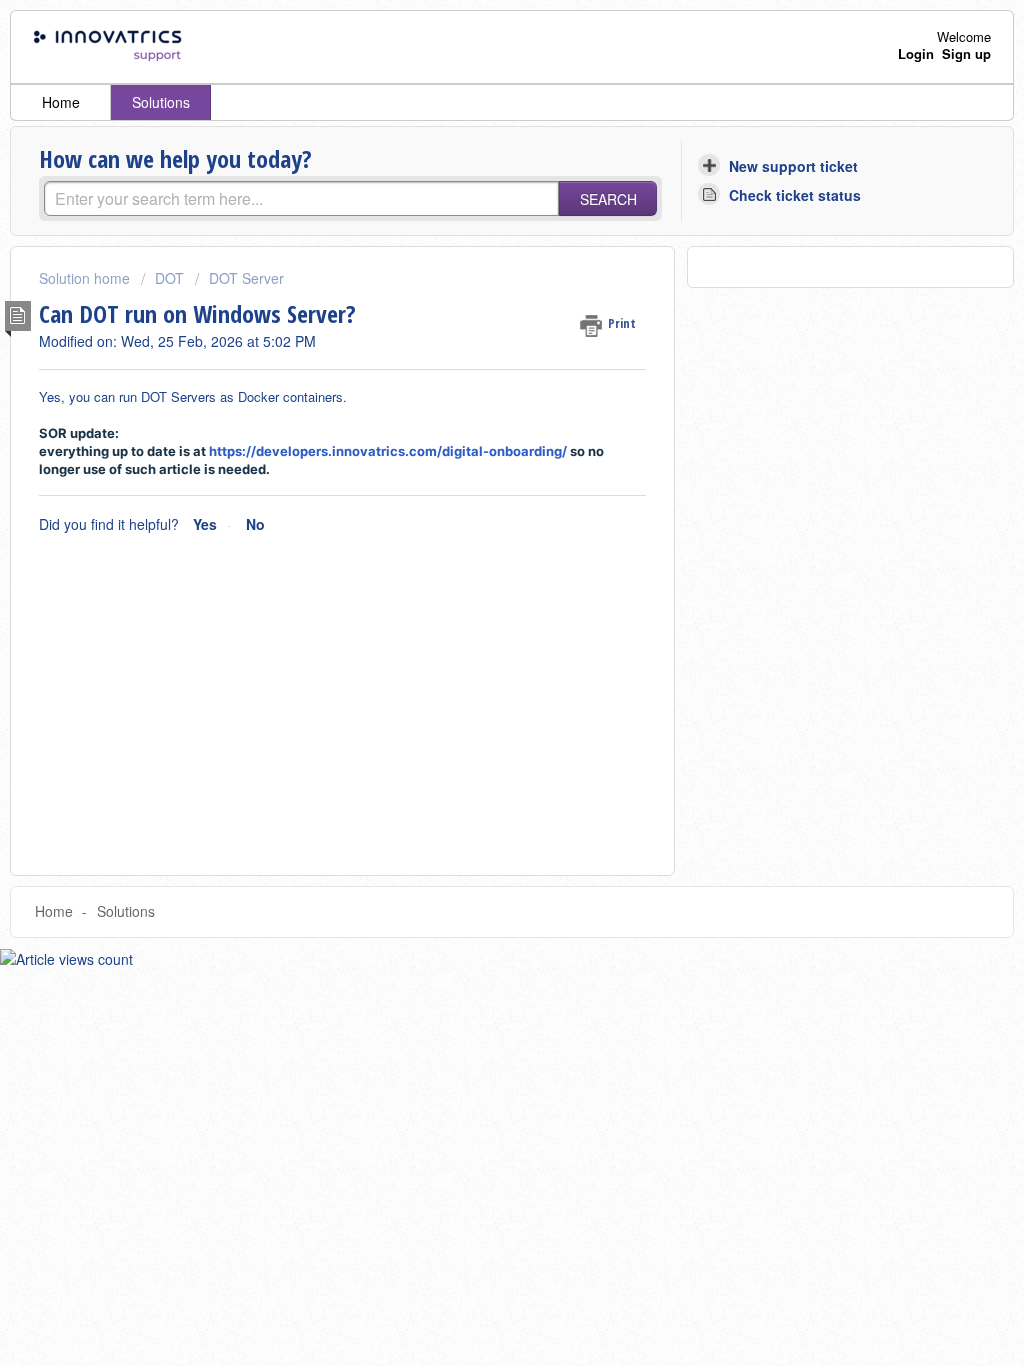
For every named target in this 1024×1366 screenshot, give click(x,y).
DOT (169, 278)
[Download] (475, 425)
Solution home (86, 278)
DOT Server (246, 278)
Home (61, 102)
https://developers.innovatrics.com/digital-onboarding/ (388, 451)
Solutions (161, 102)
